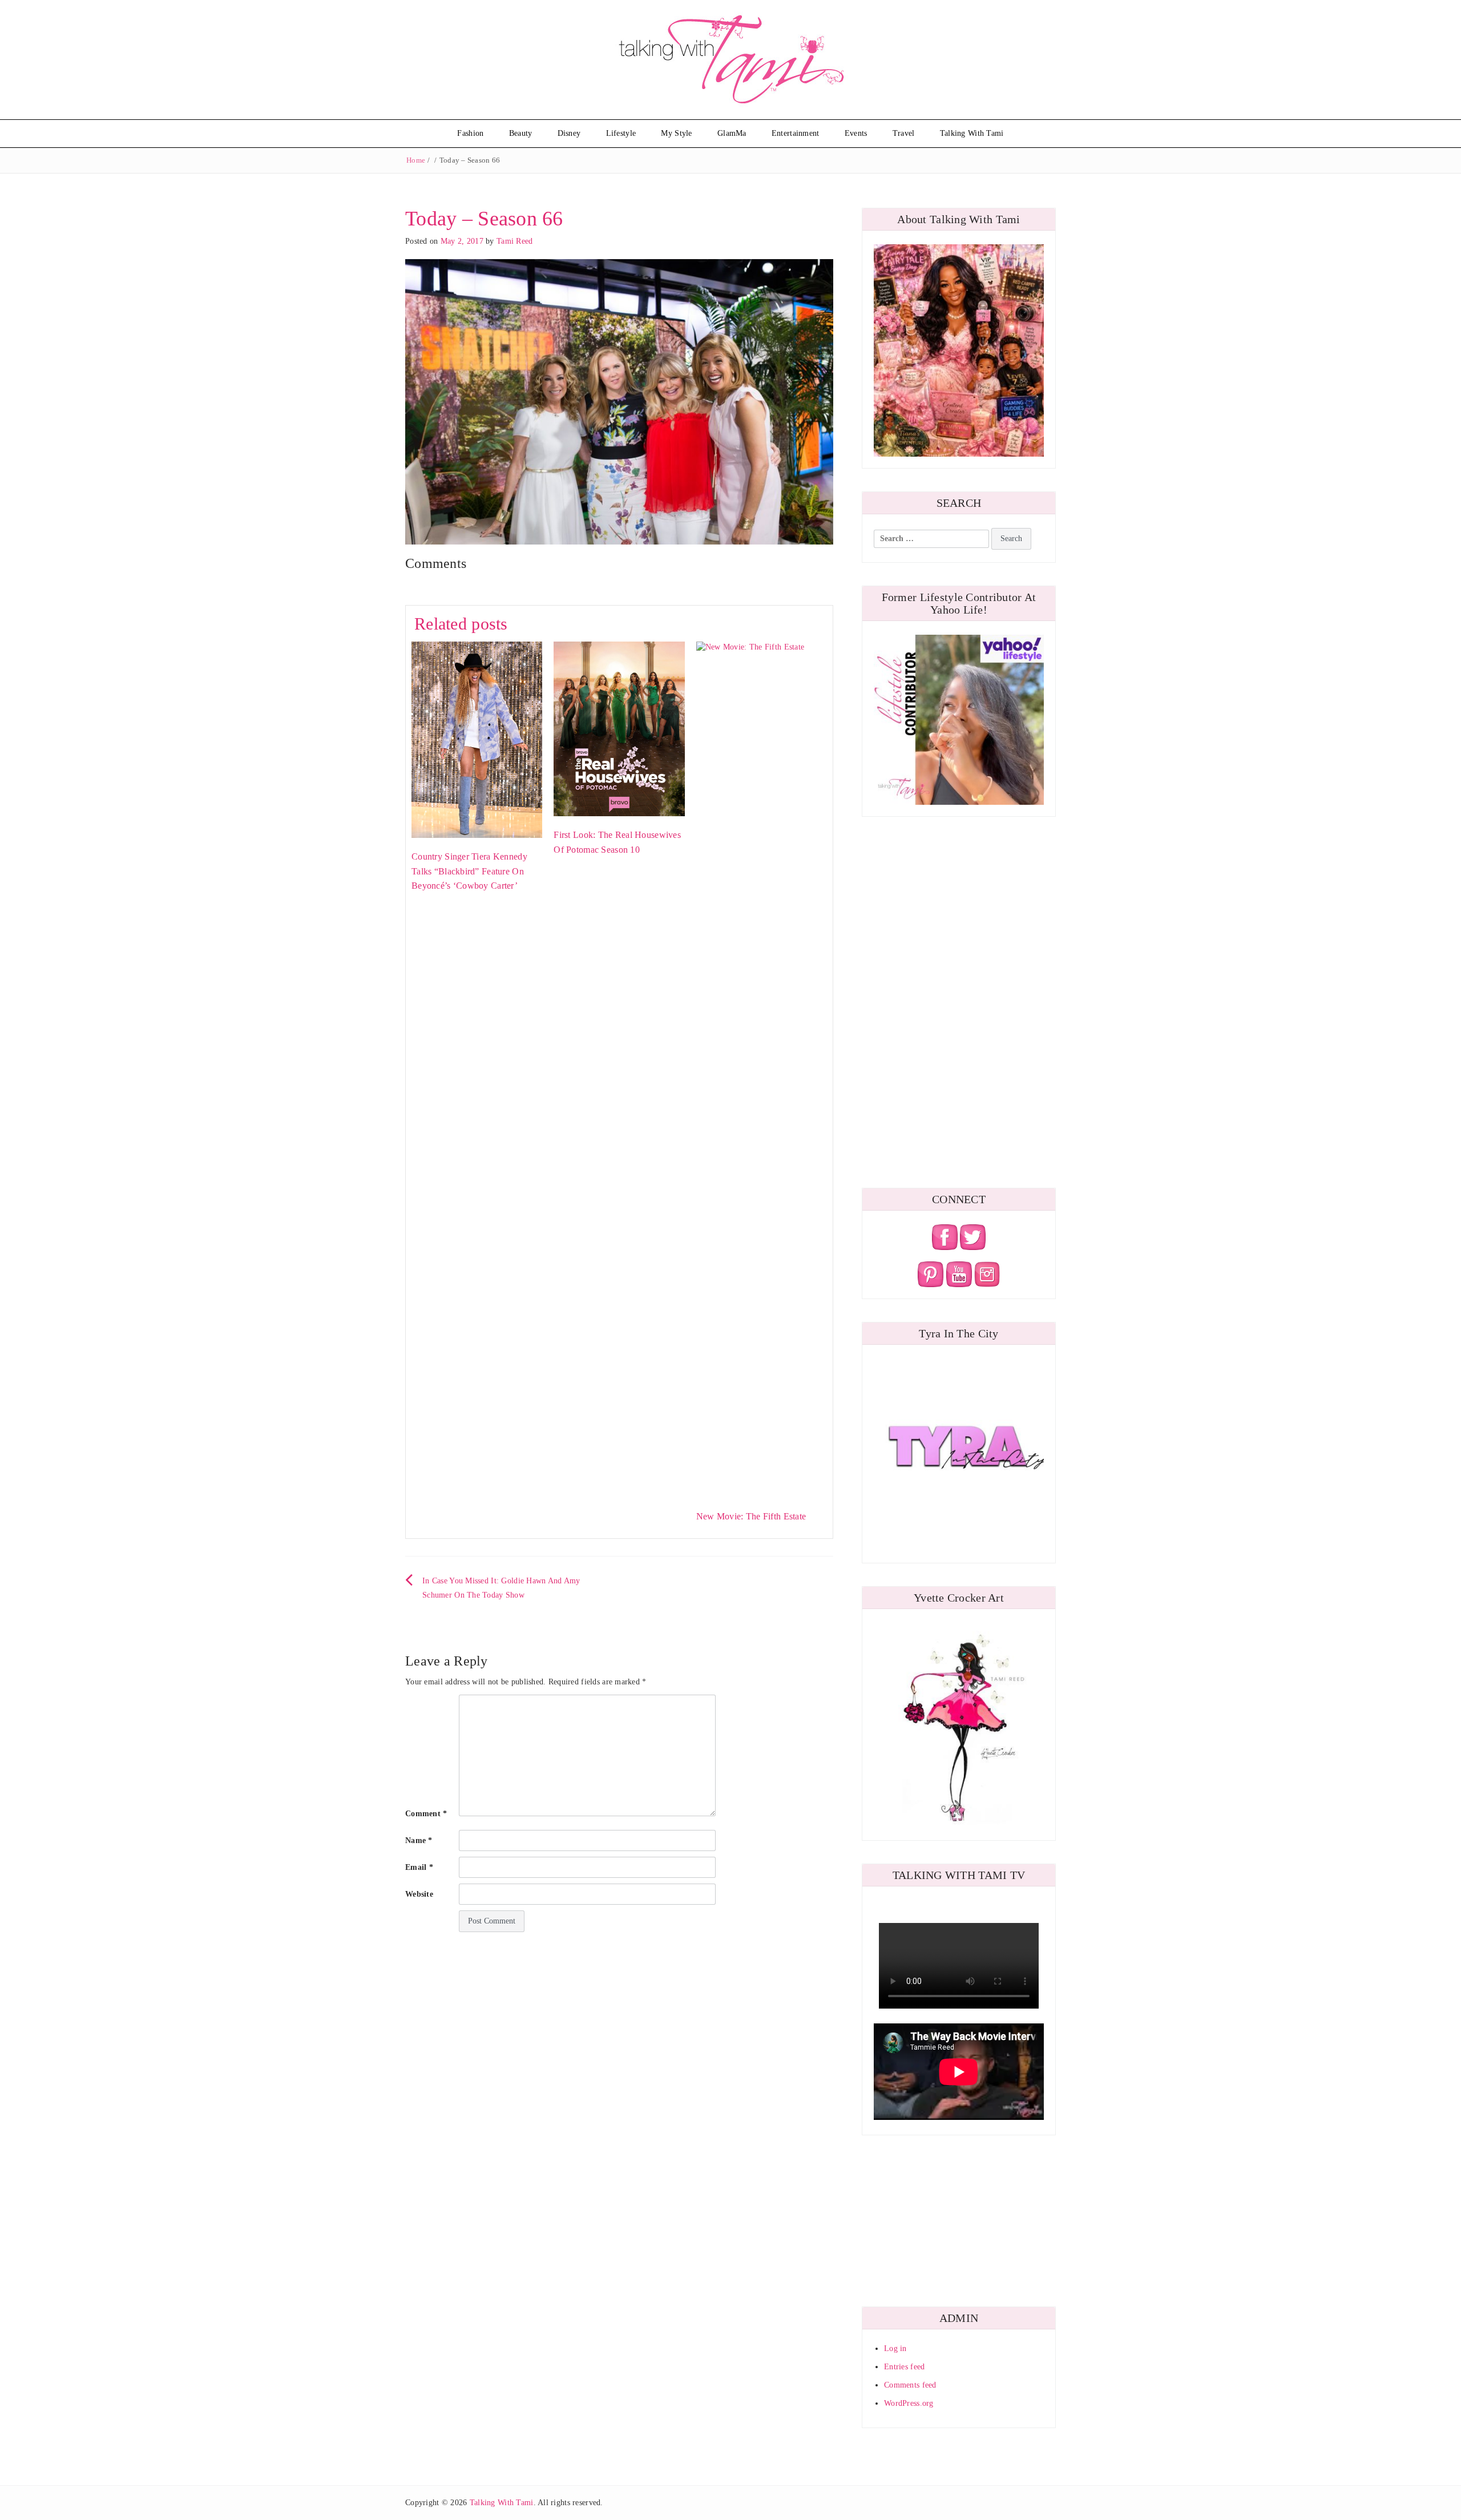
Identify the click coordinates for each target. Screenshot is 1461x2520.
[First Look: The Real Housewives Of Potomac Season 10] (619, 728)
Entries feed (904, 2367)
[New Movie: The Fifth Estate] (762, 1069)
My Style (676, 133)
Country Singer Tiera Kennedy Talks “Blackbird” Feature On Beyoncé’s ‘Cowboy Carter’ (469, 871)
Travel (904, 133)
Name (419, 1840)
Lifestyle (621, 133)
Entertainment (796, 133)
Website (419, 1894)
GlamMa (732, 133)
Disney (569, 133)
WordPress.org (909, 2403)
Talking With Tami (972, 133)
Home (416, 160)
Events (856, 133)
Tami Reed (515, 241)
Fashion (470, 133)
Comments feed (910, 2385)
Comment (426, 1814)
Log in (895, 2348)
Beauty (521, 133)
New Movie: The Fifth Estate (751, 1516)
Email (419, 1867)
